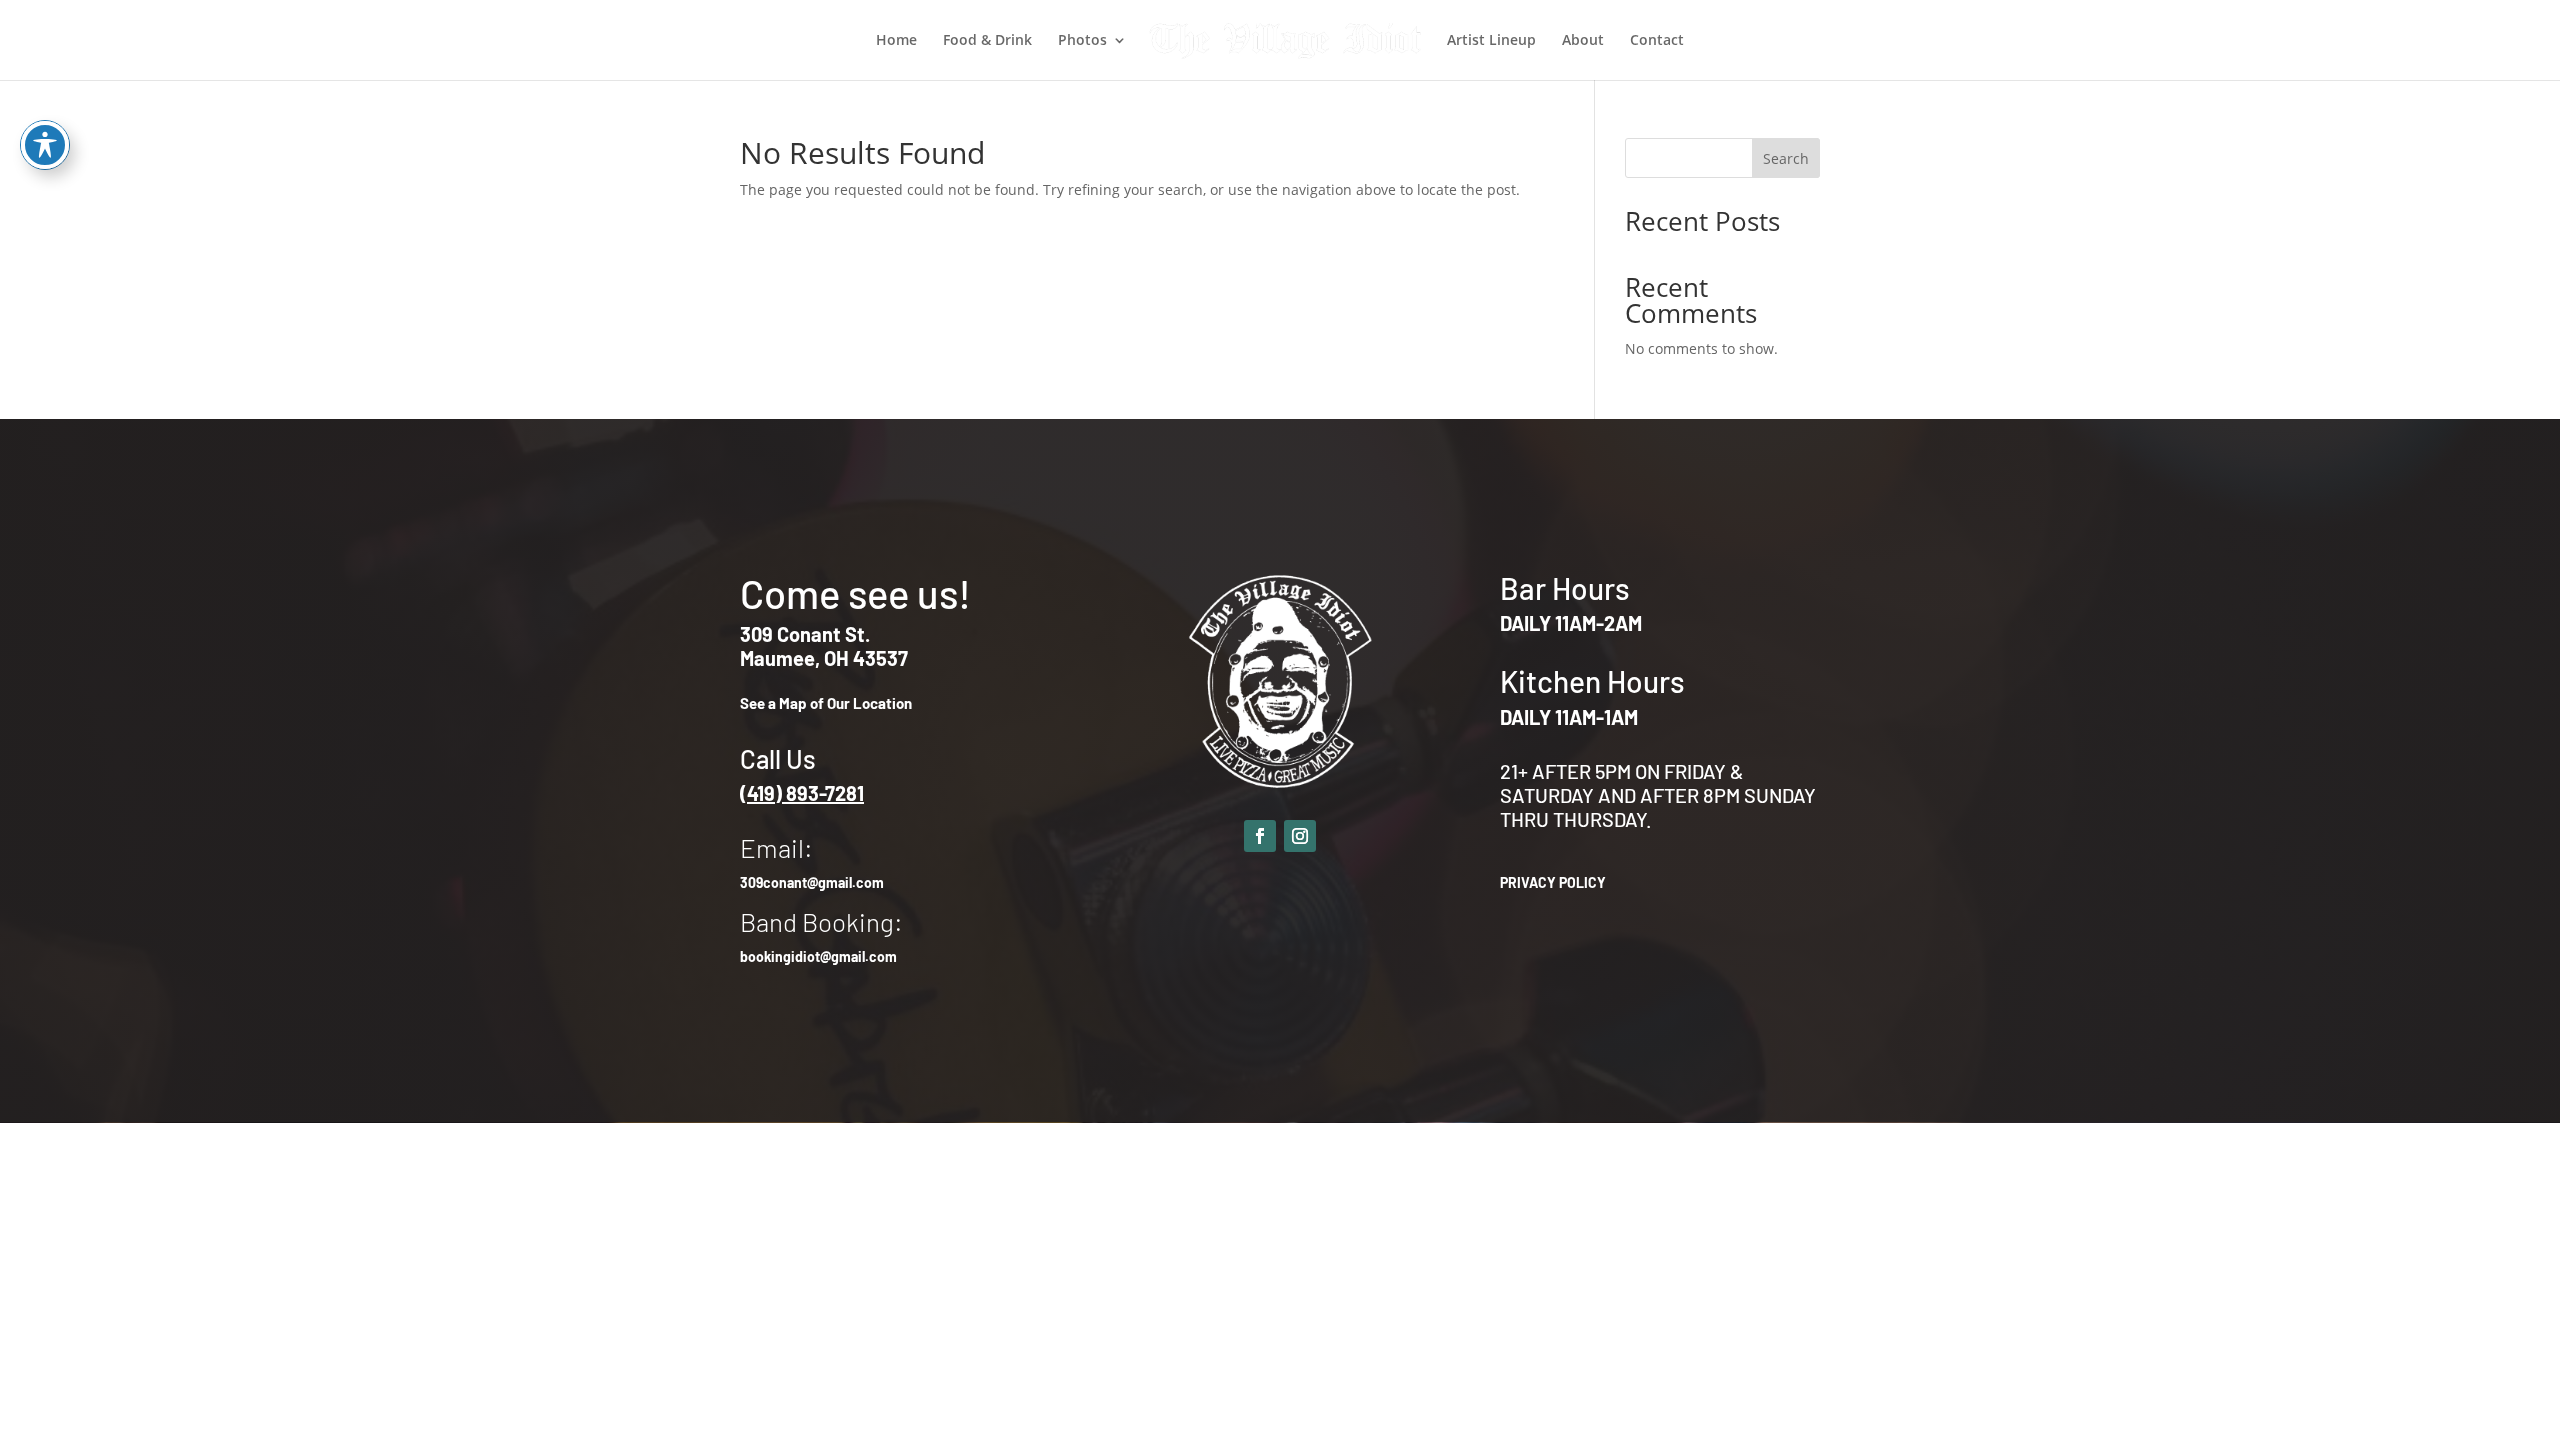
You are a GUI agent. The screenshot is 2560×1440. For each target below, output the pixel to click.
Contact (1657, 41)
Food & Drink (987, 41)
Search (1786, 158)
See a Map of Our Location (826, 703)
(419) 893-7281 (802, 793)
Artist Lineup (1491, 41)
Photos (1082, 41)
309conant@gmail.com (812, 882)
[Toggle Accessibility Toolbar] (45, 145)
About (1583, 41)
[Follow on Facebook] (1260, 836)
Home (896, 41)
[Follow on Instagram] (1300, 836)
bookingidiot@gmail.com (818, 956)
